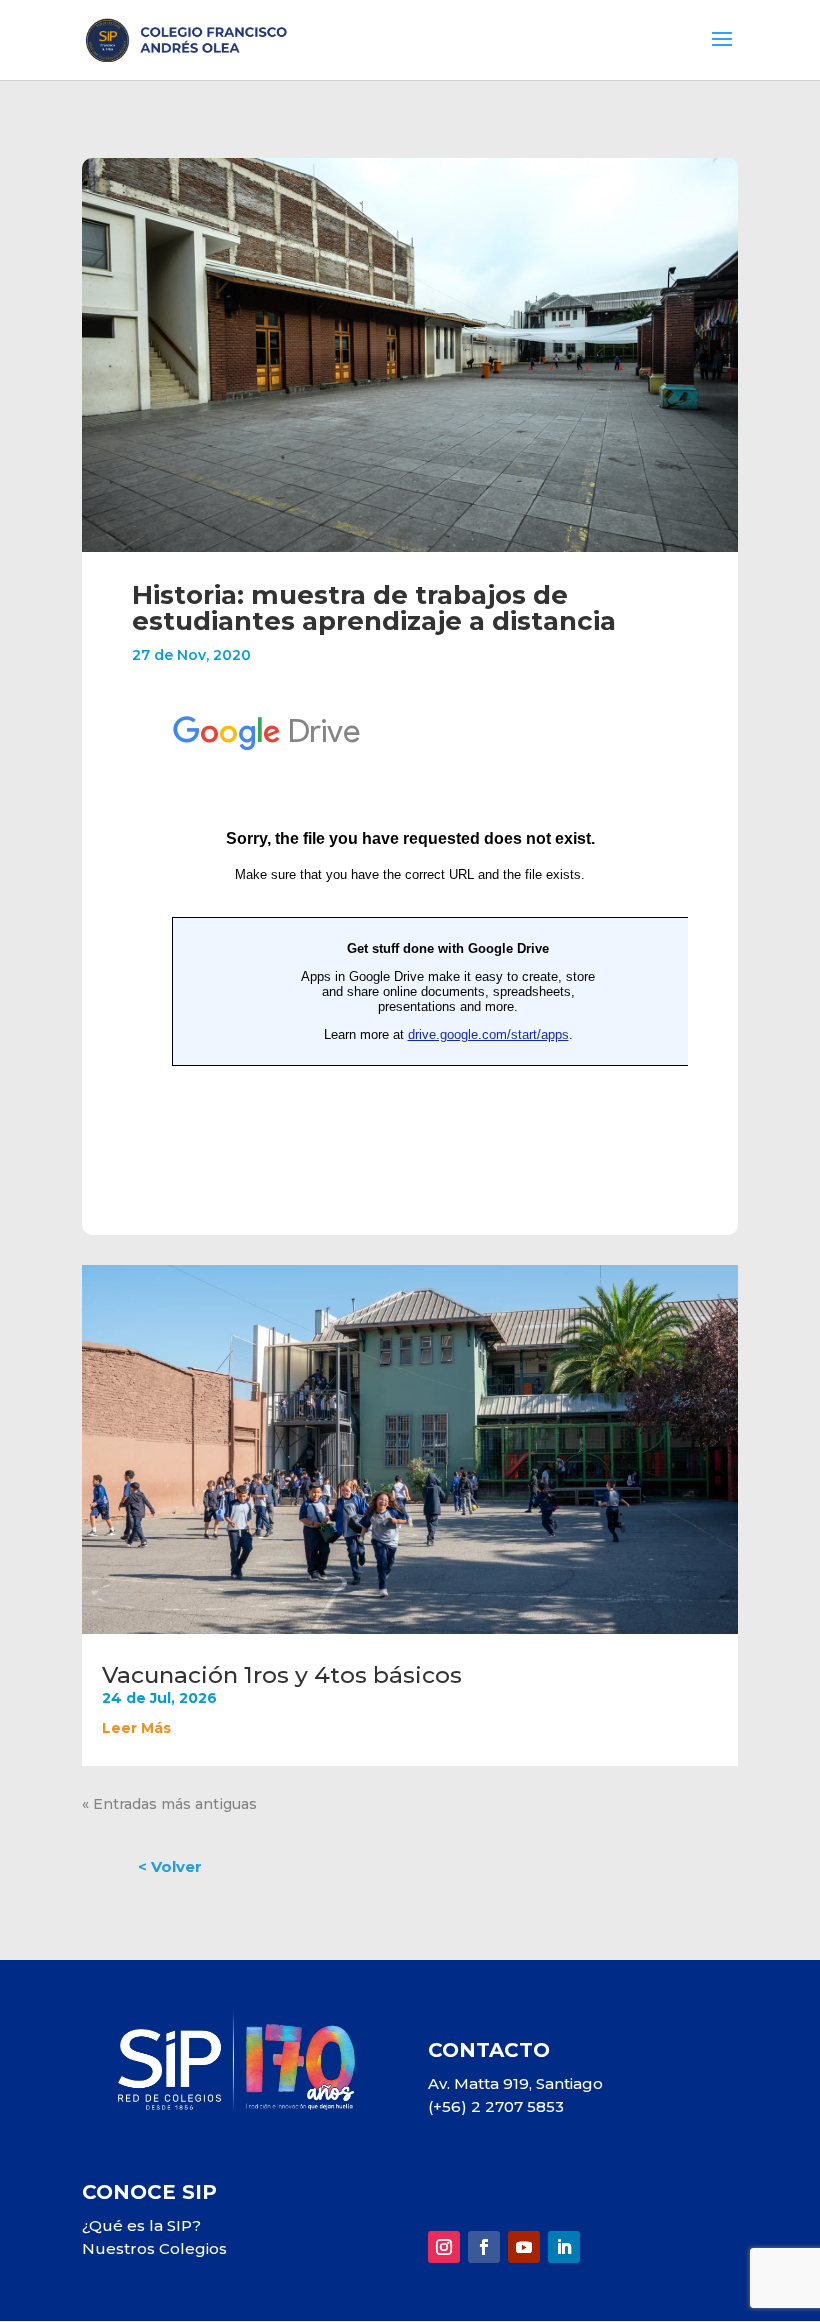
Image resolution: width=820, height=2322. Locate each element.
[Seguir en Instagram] (444, 2247)
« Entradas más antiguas (169, 1804)
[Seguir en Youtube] (524, 2247)
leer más (136, 1728)
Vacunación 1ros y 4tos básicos (282, 1675)
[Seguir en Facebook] (484, 2247)
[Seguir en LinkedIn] (564, 2247)
